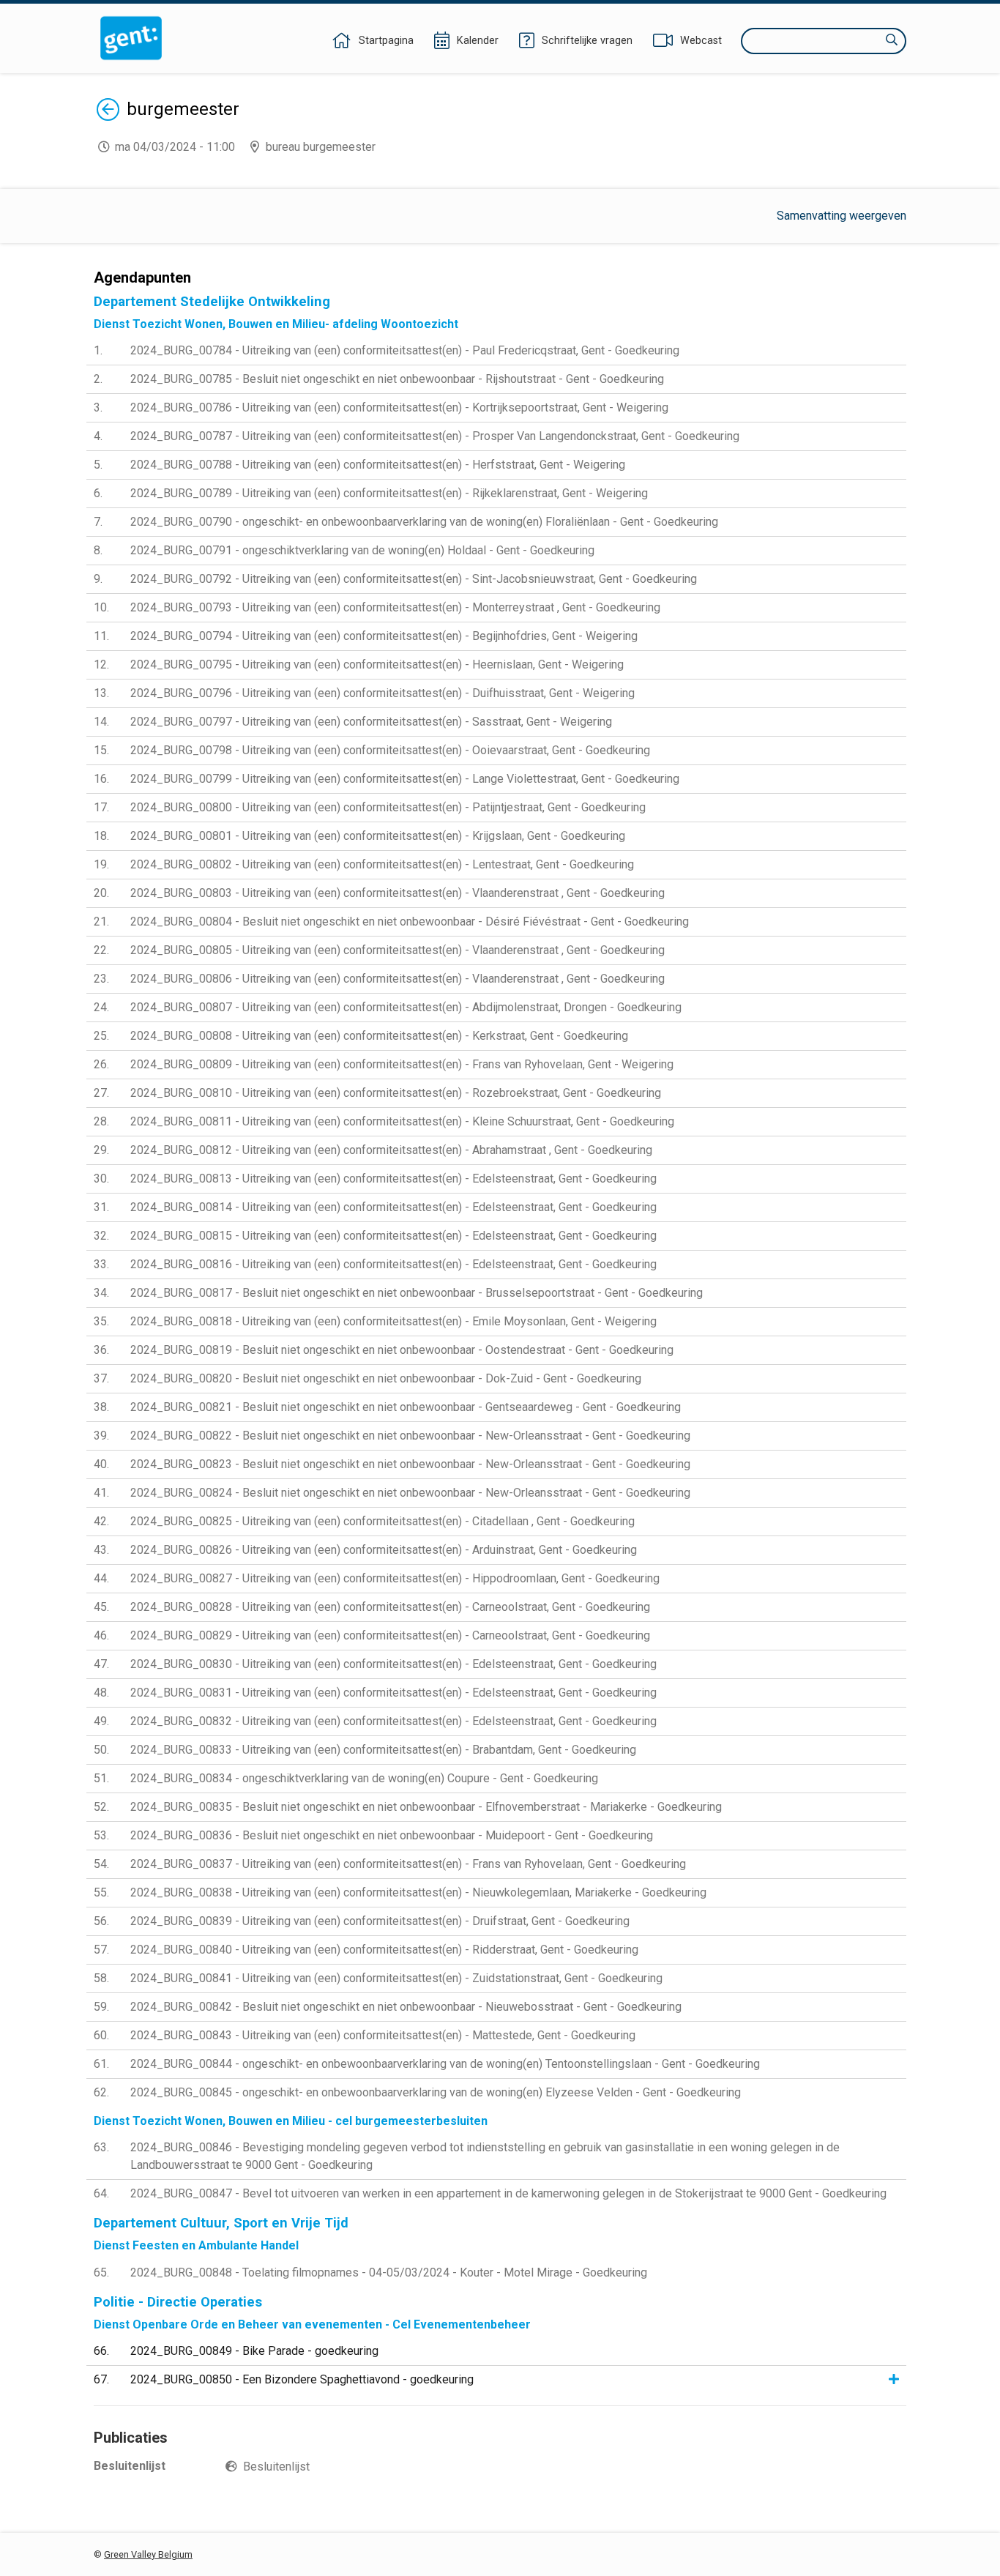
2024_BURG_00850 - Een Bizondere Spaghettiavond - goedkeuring (302, 2379)
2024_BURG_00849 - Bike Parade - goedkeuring (254, 2351)
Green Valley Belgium (148, 2554)
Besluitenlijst (276, 2467)
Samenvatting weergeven (842, 216)
